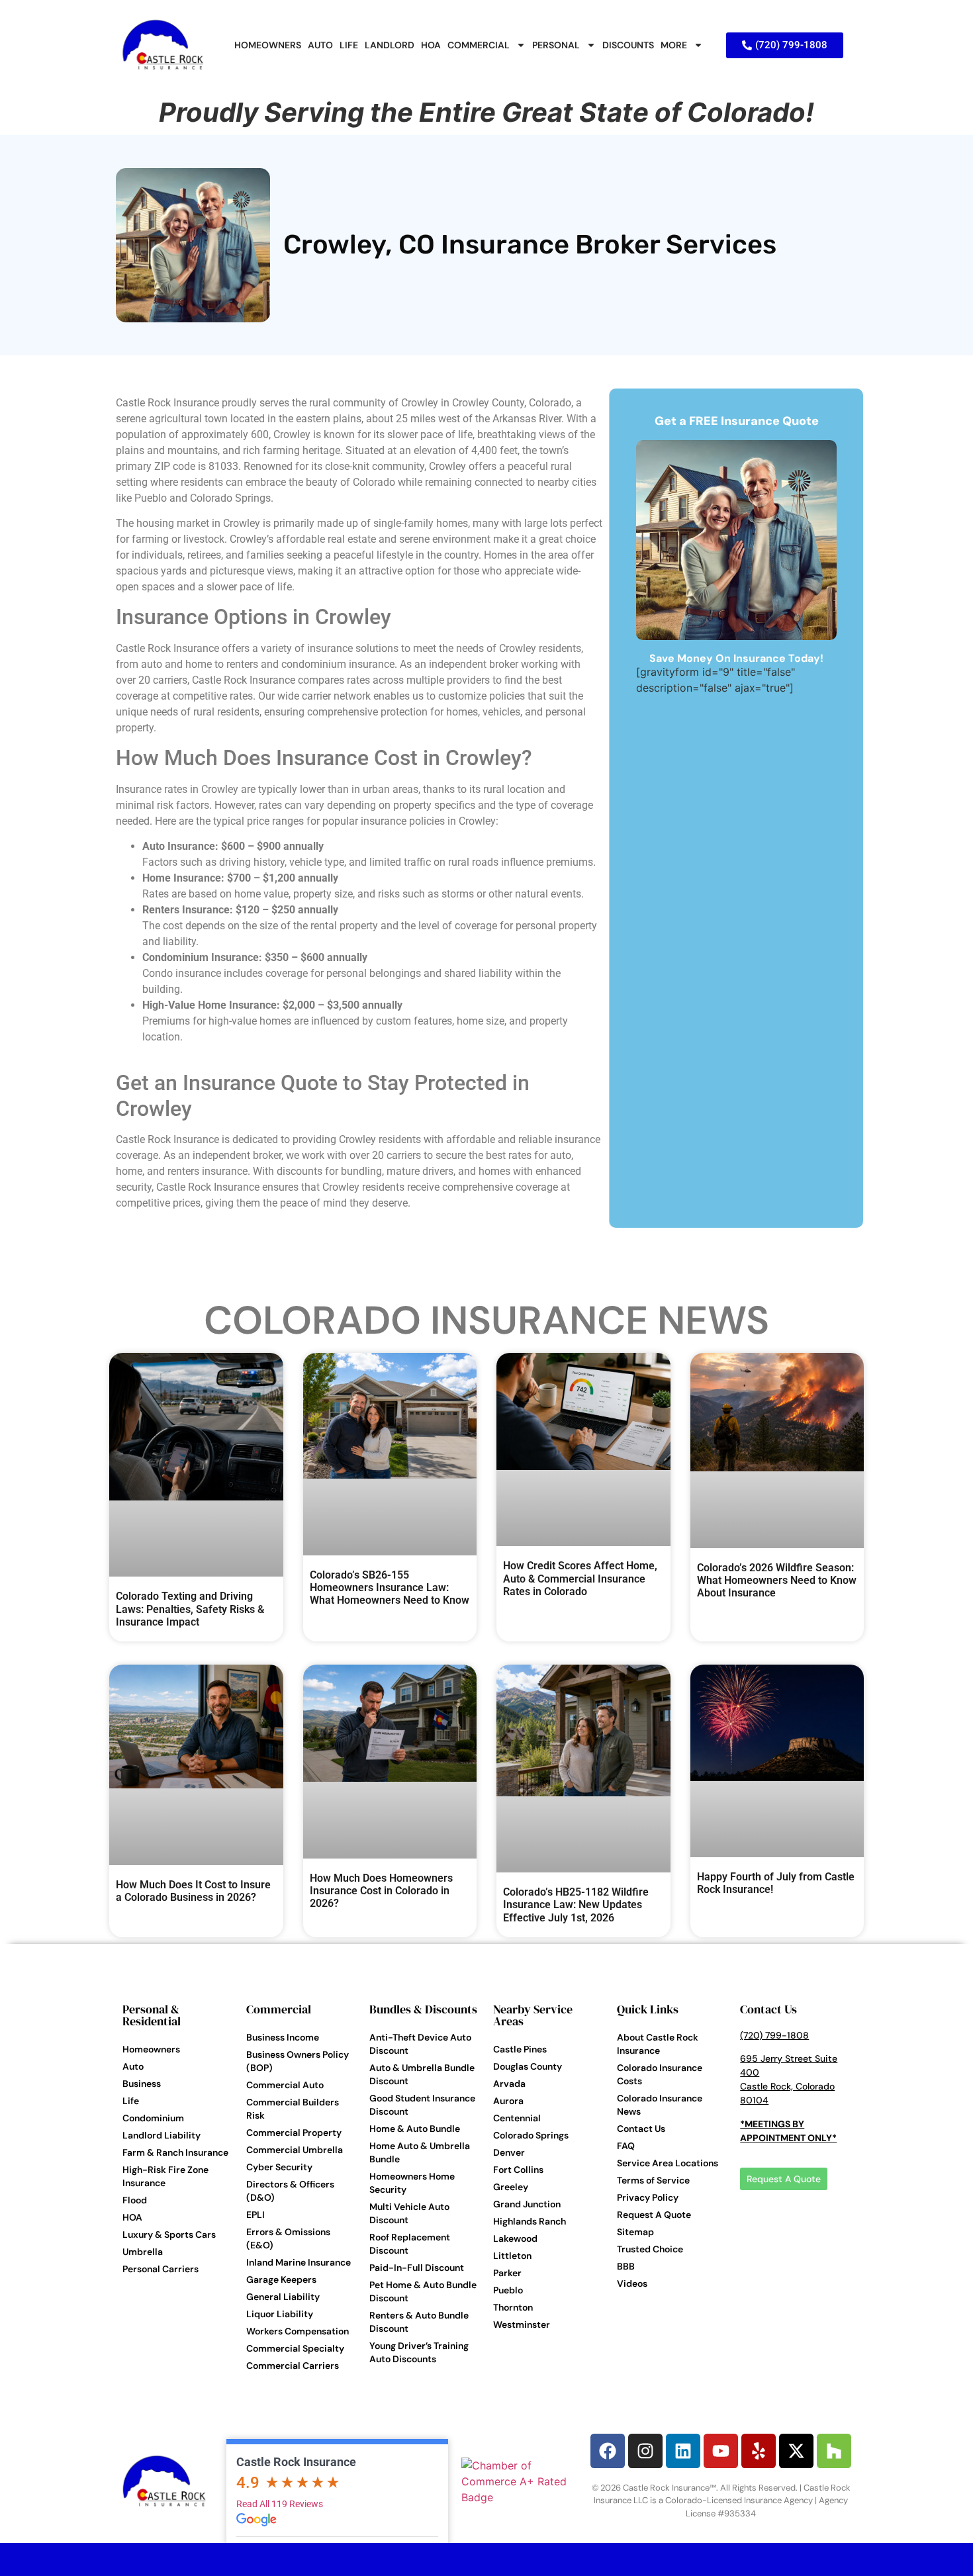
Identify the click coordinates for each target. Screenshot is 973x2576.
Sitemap (635, 2232)
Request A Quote (654, 2215)
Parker (507, 2273)
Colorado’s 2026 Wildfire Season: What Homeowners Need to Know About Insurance (777, 1580)
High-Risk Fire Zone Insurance (165, 2176)
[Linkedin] (683, 2451)
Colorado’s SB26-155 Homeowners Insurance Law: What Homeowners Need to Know (390, 1587)
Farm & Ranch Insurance (175, 2152)
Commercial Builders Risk (293, 2109)
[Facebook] (608, 2451)
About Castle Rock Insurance (658, 2044)
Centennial (517, 2118)
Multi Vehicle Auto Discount (409, 2213)
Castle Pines (520, 2049)
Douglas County (528, 2066)
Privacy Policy (648, 2197)
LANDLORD (390, 45)
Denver (509, 2152)
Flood (135, 2200)
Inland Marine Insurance (299, 2262)
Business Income (283, 2037)
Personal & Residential (152, 2015)
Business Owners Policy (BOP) (298, 2061)
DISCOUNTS (628, 45)
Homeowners (151, 2049)
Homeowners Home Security (412, 2183)
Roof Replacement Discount (410, 2244)
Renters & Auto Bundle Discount (419, 2322)
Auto (133, 2066)
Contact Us (641, 2129)
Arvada (509, 2084)
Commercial (279, 2009)
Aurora (508, 2101)
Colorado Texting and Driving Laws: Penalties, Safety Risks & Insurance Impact (190, 1609)
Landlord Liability (162, 2135)
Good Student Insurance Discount (422, 2105)
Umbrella (143, 2252)
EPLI (255, 2215)
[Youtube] (721, 2451)
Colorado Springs (531, 2135)
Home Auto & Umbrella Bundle (420, 2152)
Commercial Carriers (293, 2366)
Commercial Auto (285, 2085)
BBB (626, 2266)
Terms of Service (653, 2180)
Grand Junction (527, 2204)
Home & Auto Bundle (415, 2129)
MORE (674, 45)
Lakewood (515, 2238)
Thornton (513, 2307)
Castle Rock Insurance (296, 2462)
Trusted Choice (650, 2249)
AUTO (320, 45)
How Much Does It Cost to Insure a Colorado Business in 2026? (193, 1891)
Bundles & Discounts (423, 2009)
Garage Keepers (281, 2279)
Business (142, 2084)
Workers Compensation (298, 2331)
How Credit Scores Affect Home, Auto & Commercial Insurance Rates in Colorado (580, 1578)
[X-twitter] (796, 2451)
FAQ (626, 2146)
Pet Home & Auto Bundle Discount (423, 2291)
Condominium (153, 2118)
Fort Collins (518, 2170)
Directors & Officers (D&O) (290, 2191)
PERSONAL (556, 45)
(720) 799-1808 (774, 2035)
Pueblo (508, 2290)
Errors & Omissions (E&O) (288, 2238)
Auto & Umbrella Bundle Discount (422, 2074)
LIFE (349, 45)
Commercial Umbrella (295, 2150)
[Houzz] (834, 2451)
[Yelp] (759, 2451)
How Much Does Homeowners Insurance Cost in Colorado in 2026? (381, 1891)
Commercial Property (294, 2133)
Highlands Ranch (530, 2221)
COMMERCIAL (479, 45)
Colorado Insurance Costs (660, 2074)
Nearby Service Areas (533, 2015)
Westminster (522, 2324)
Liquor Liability (280, 2314)
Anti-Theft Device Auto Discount (420, 2044)
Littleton (512, 2256)
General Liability (283, 2297)
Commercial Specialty (295, 2348)
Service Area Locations (668, 2163)
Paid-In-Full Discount (417, 2268)
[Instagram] (645, 2451)
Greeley (511, 2187)
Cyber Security (279, 2167)
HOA (431, 45)
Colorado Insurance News (486, 1320)
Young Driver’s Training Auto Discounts (419, 2352)
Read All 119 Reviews (280, 2504)
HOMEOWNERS (268, 45)
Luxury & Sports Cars (169, 2234)
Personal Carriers (161, 2269)
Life (131, 2101)
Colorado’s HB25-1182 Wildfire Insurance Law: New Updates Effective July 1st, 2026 (576, 1905)
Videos (632, 2283)
